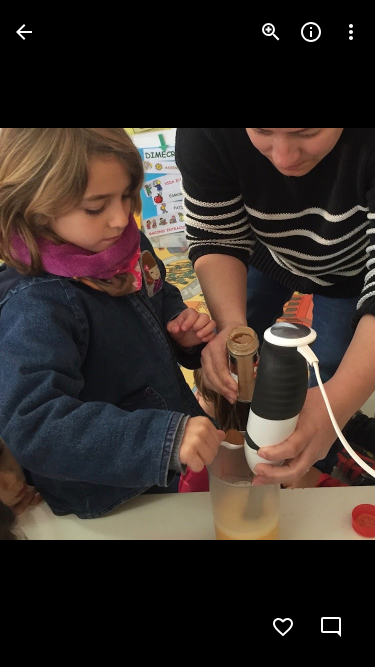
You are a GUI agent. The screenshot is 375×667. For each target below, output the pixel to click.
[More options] (351, 32)
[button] (56, 334)
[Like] (283, 627)
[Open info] (311, 32)
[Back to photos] (24, 32)
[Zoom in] (271, 32)
